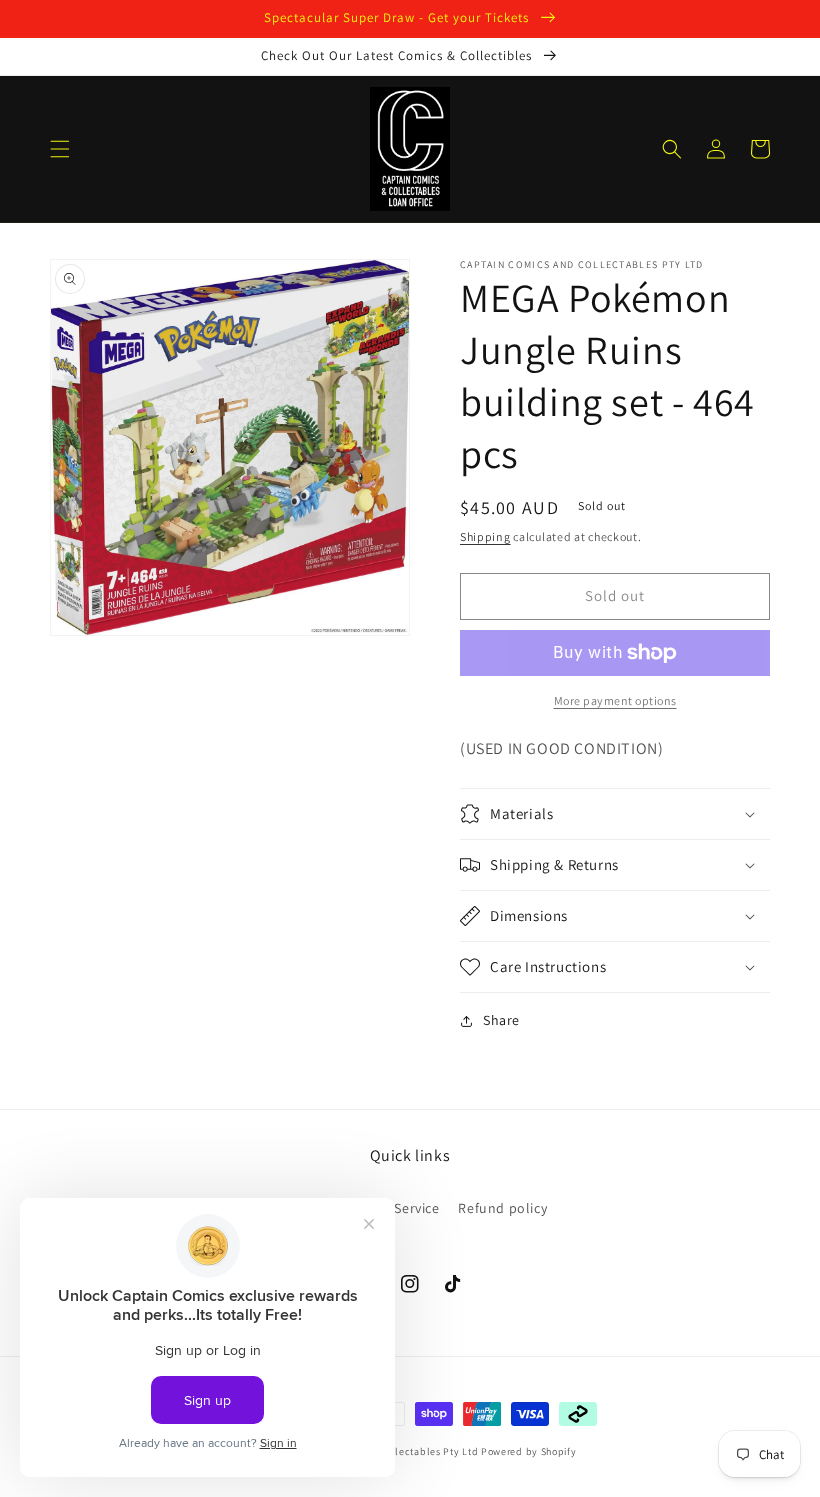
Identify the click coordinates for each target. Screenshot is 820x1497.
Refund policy (502, 1208)
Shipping (485, 536)
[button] (60, 149)
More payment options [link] (615, 700)
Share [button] (501, 1020)
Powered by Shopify (529, 1451)
